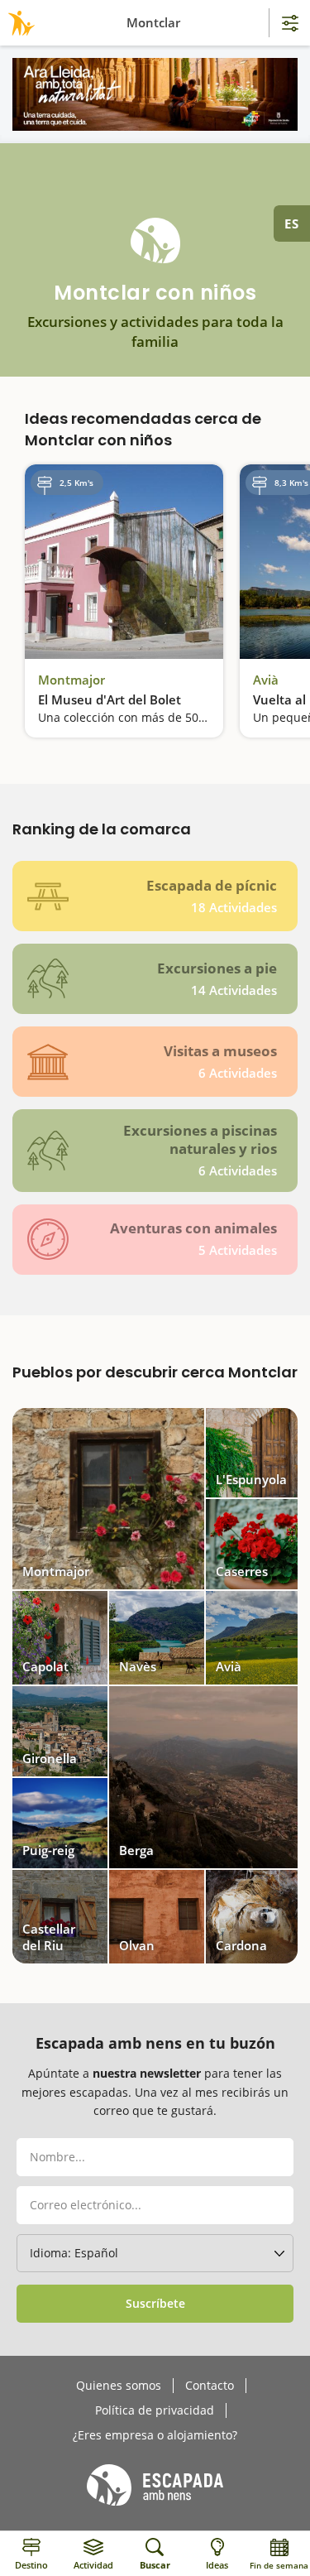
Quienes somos (119, 2386)
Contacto (210, 2386)
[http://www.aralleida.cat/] (155, 94)
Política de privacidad (155, 2410)
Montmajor (72, 680)
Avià (266, 680)
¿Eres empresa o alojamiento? (155, 2435)
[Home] (19, 23)
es (292, 223)
